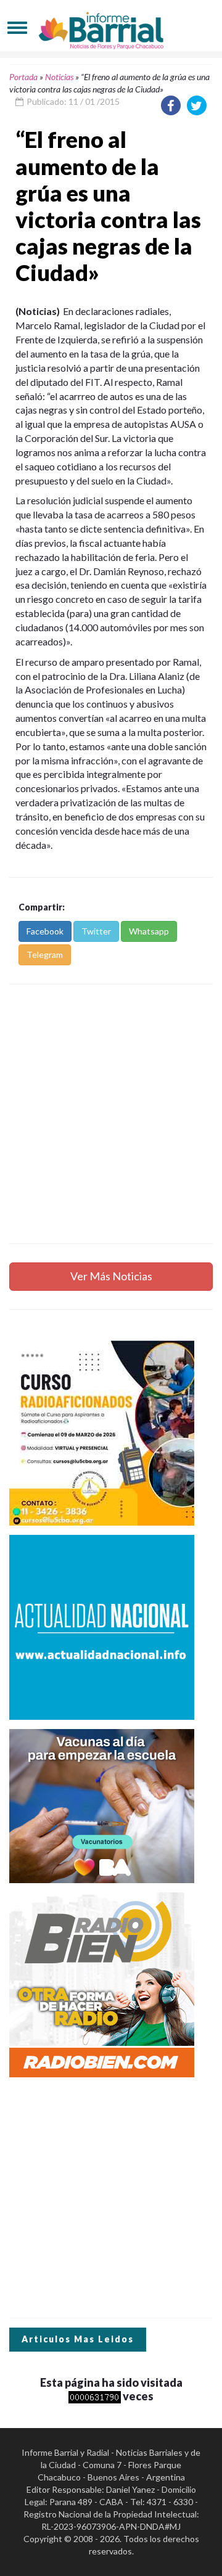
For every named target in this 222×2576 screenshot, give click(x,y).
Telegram (45, 955)
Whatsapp (149, 931)
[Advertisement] (111, 1114)
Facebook (45, 931)
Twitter (96, 931)
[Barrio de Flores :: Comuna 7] (111, 27)
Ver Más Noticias (111, 1276)
